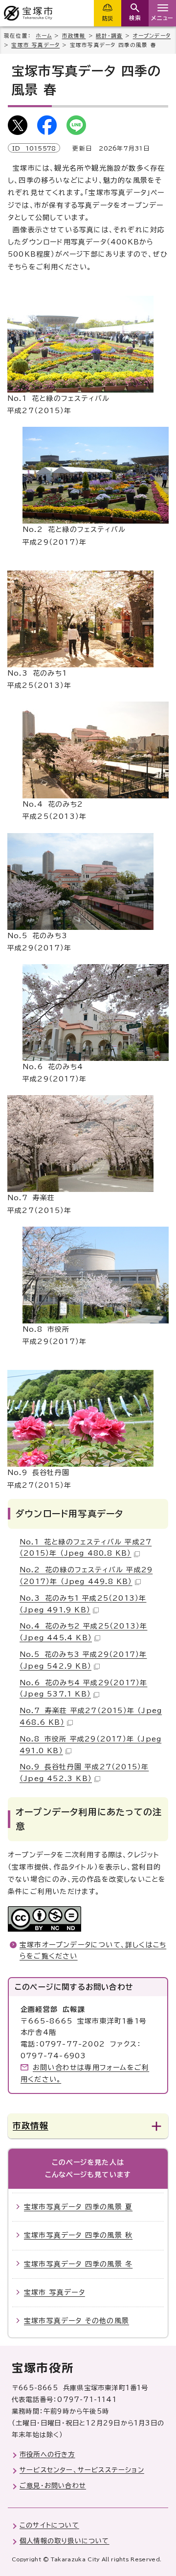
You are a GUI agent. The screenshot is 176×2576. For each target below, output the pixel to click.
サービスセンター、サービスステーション (82, 2470)
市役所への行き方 (47, 2454)
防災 (108, 18)
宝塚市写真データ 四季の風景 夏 (78, 2207)
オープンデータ (152, 36)
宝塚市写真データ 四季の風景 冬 (78, 2264)
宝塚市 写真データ (35, 45)
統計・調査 (109, 36)
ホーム (44, 36)
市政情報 (74, 36)
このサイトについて (49, 2525)
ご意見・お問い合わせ (53, 2486)
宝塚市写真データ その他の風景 (77, 2321)
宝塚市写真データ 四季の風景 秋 (78, 2235)
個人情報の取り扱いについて (65, 2541)
